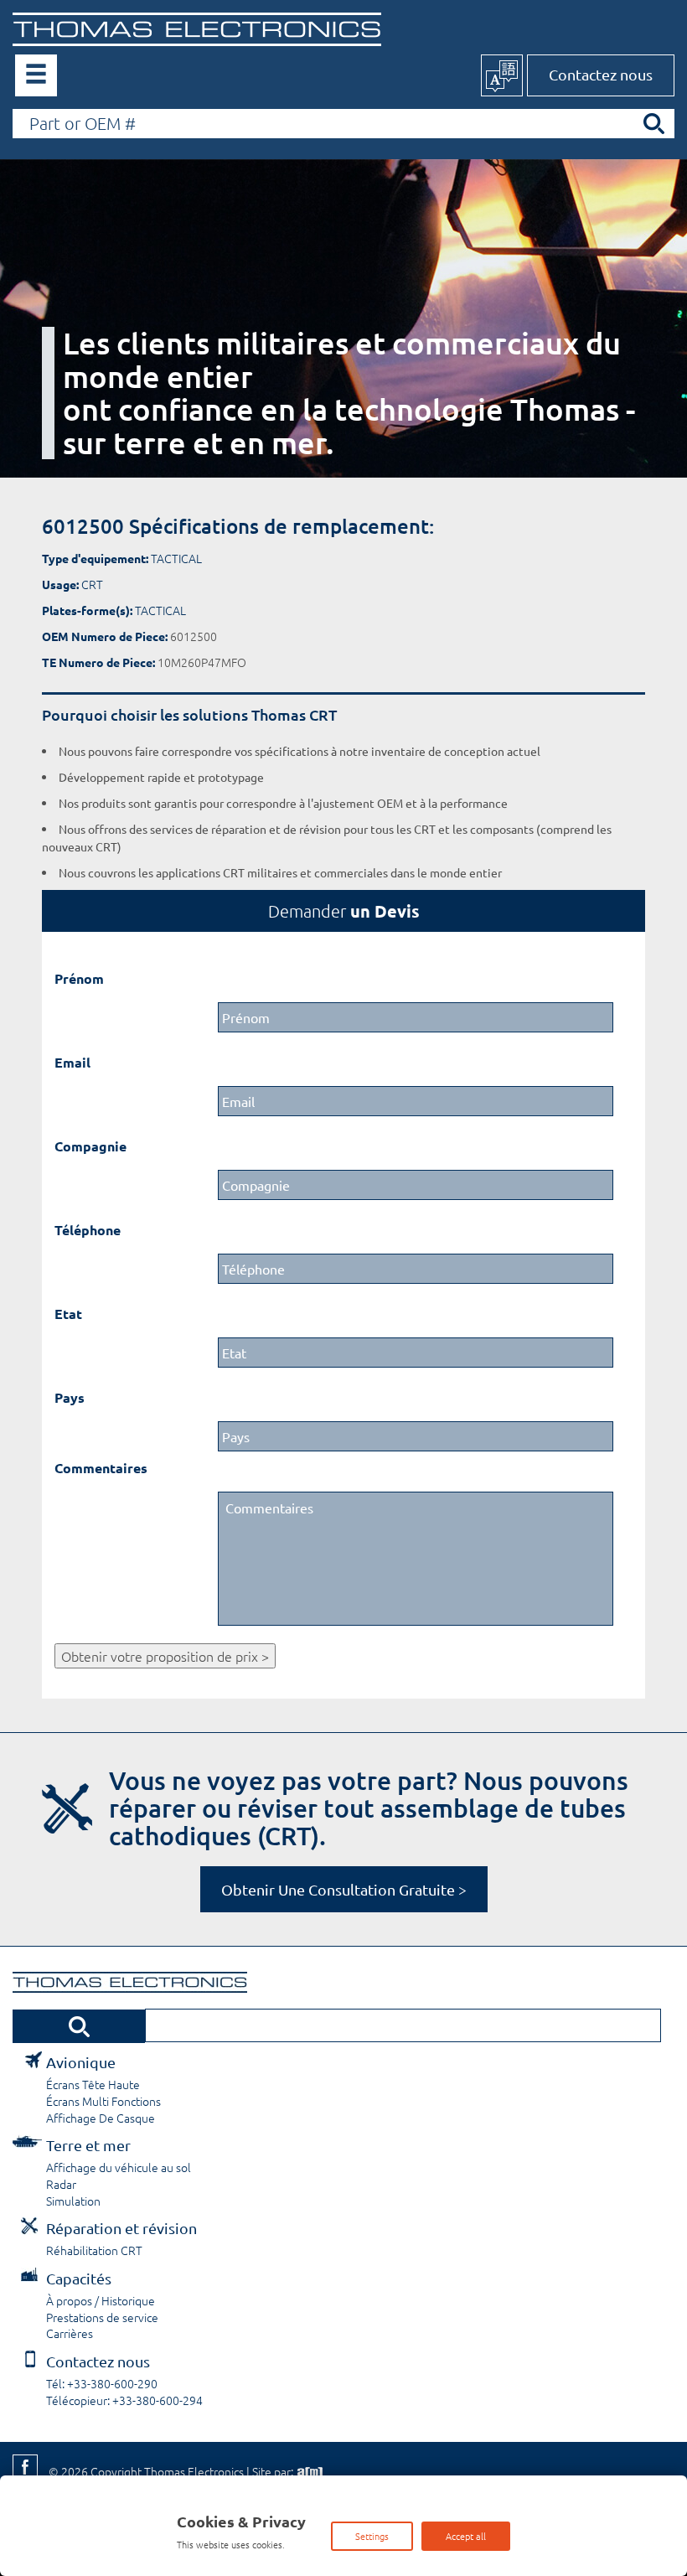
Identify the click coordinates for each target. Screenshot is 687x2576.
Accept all (466, 2536)
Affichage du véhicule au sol (119, 2167)
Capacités (79, 2278)
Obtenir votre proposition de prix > (165, 1656)
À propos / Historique (101, 2300)
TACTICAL (176, 558)
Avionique (81, 2062)
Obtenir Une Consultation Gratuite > (344, 1889)
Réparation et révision (121, 2228)
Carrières (70, 2333)
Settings (372, 2536)
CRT (92, 584)
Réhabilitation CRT (94, 2250)
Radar (61, 2184)
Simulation (73, 2201)
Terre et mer (88, 2145)
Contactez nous (601, 74)
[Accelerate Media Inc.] (308, 2471)
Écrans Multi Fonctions (103, 2101)
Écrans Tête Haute (93, 2084)
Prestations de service (102, 2317)
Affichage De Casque (101, 2118)
